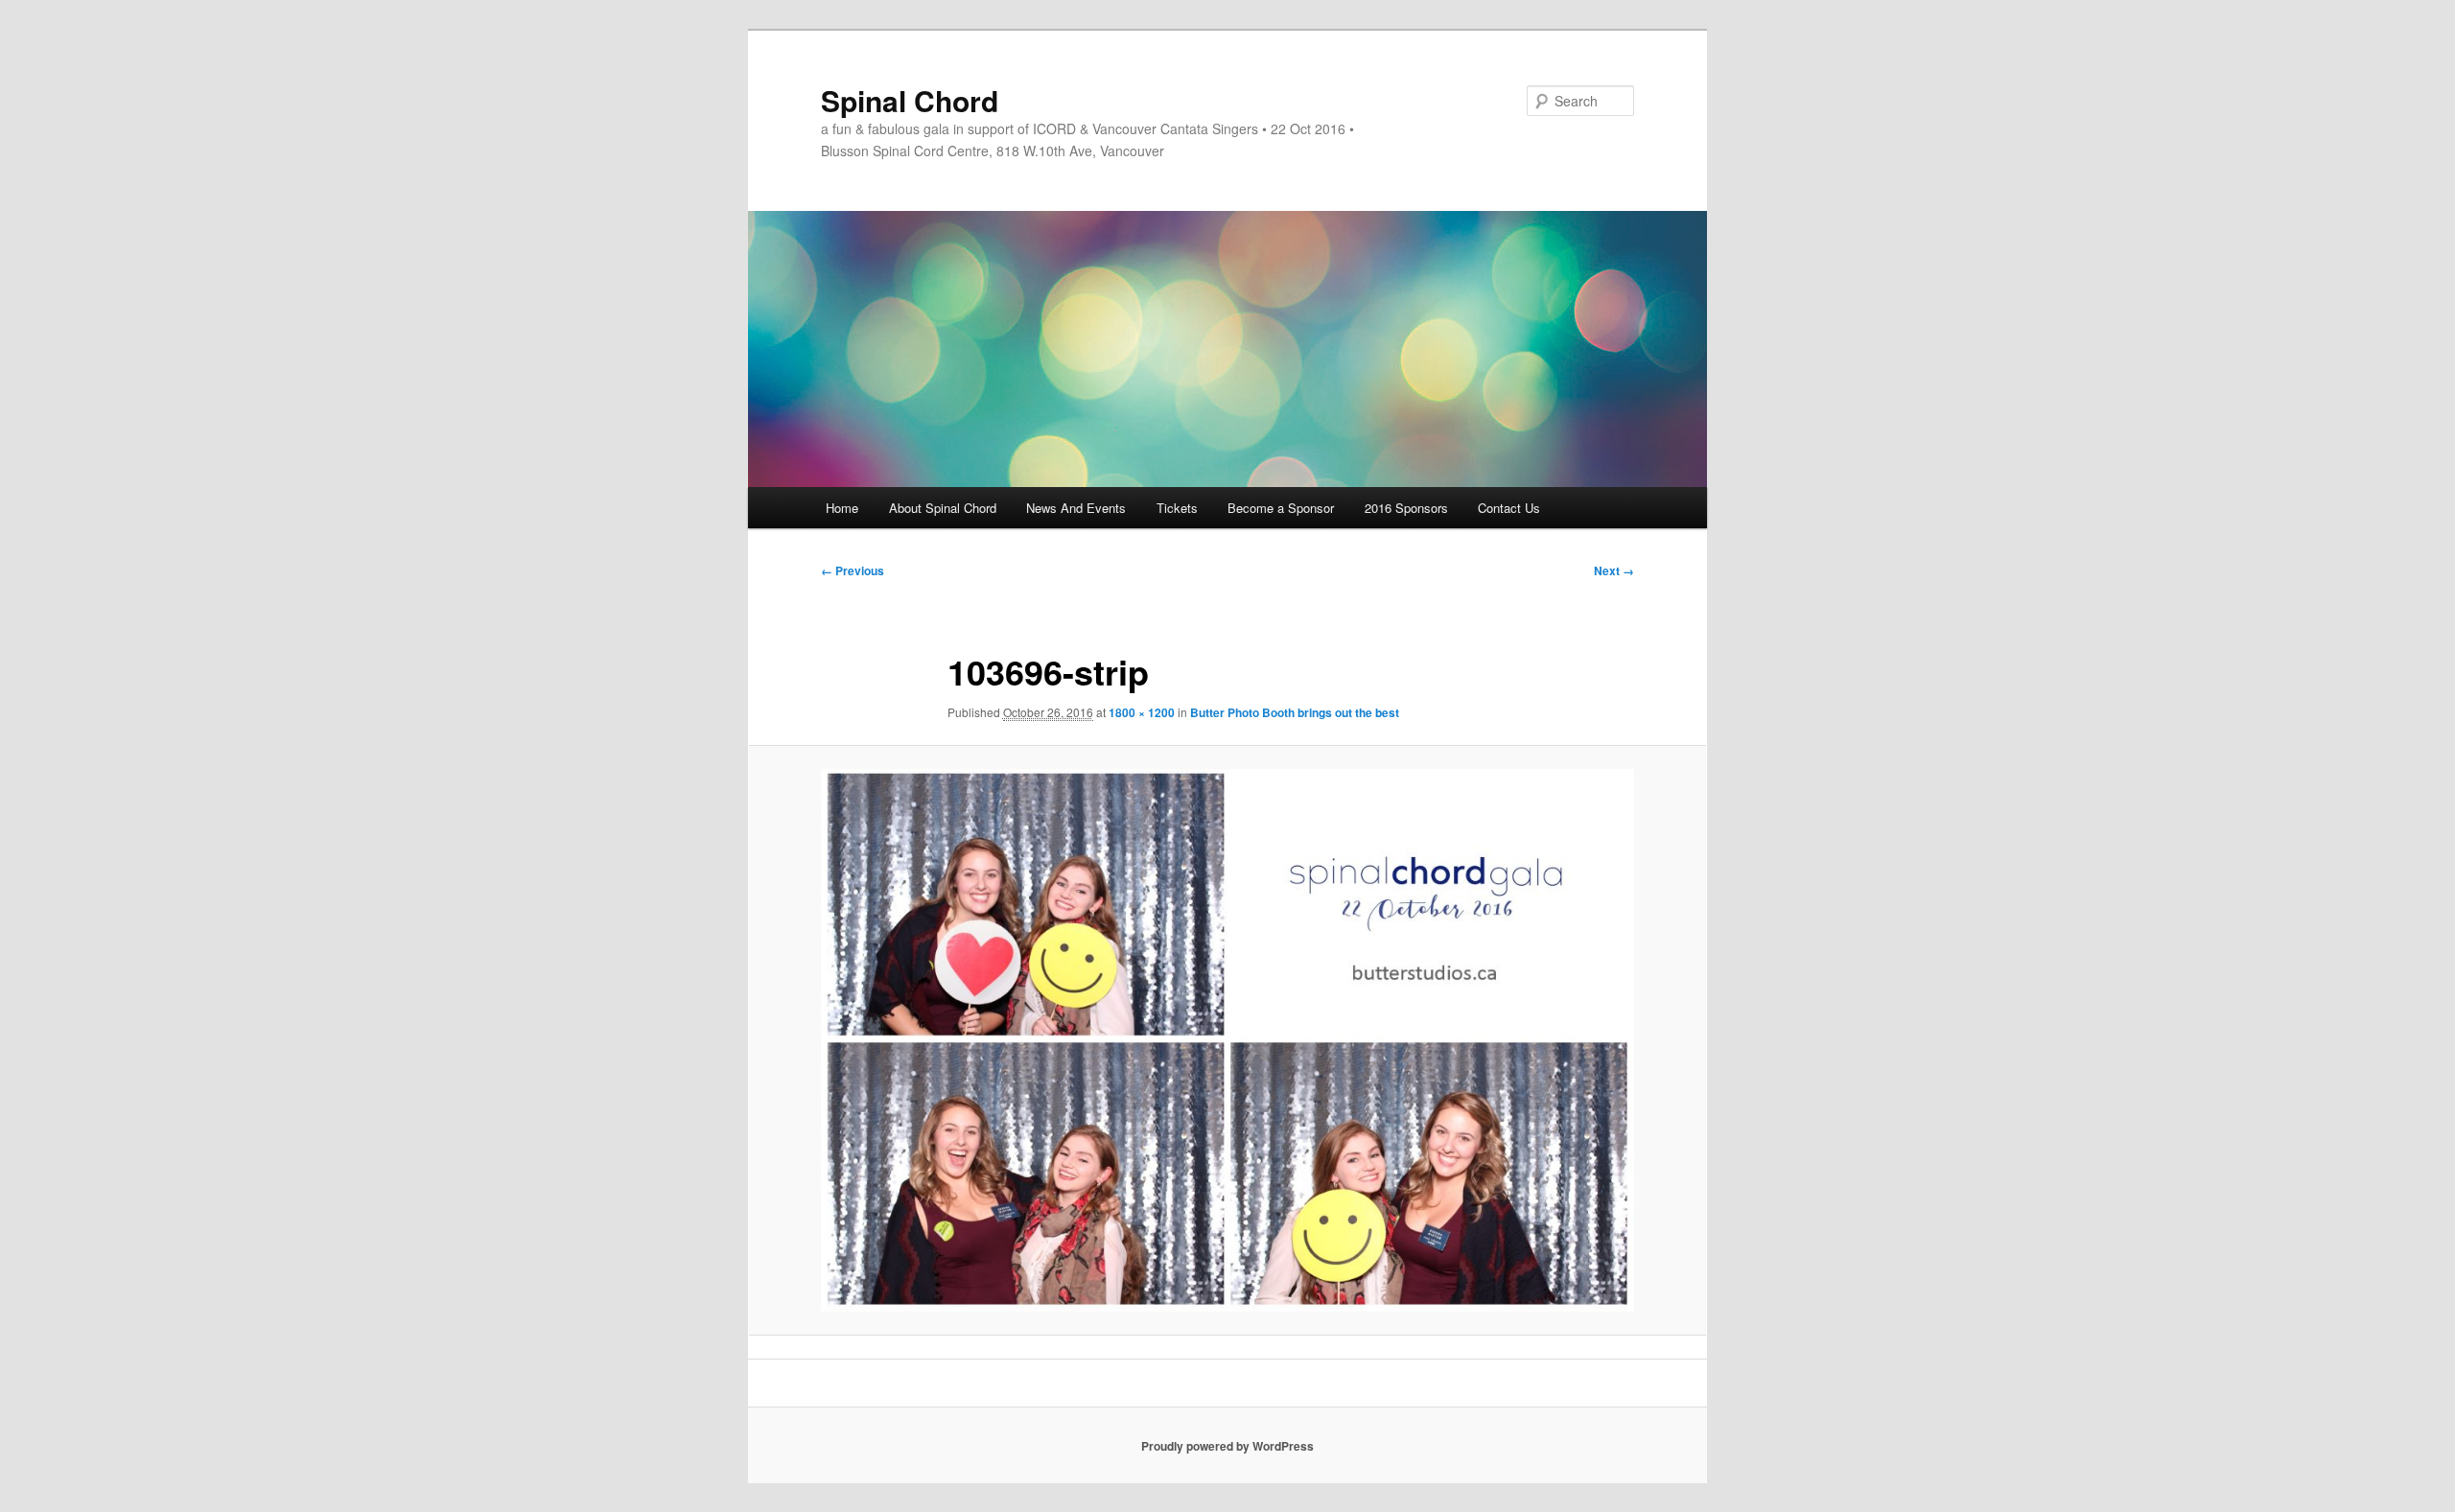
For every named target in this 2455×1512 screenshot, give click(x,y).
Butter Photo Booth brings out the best (1295, 712)
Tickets (1177, 508)
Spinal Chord (910, 100)
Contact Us (1509, 508)
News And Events (1076, 508)
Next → (1614, 570)
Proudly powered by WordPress (1227, 1446)
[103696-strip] (1227, 1040)
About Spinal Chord (943, 508)
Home (842, 508)
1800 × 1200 (1142, 712)
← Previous (853, 570)
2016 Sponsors (1406, 508)
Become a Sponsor (1281, 508)
